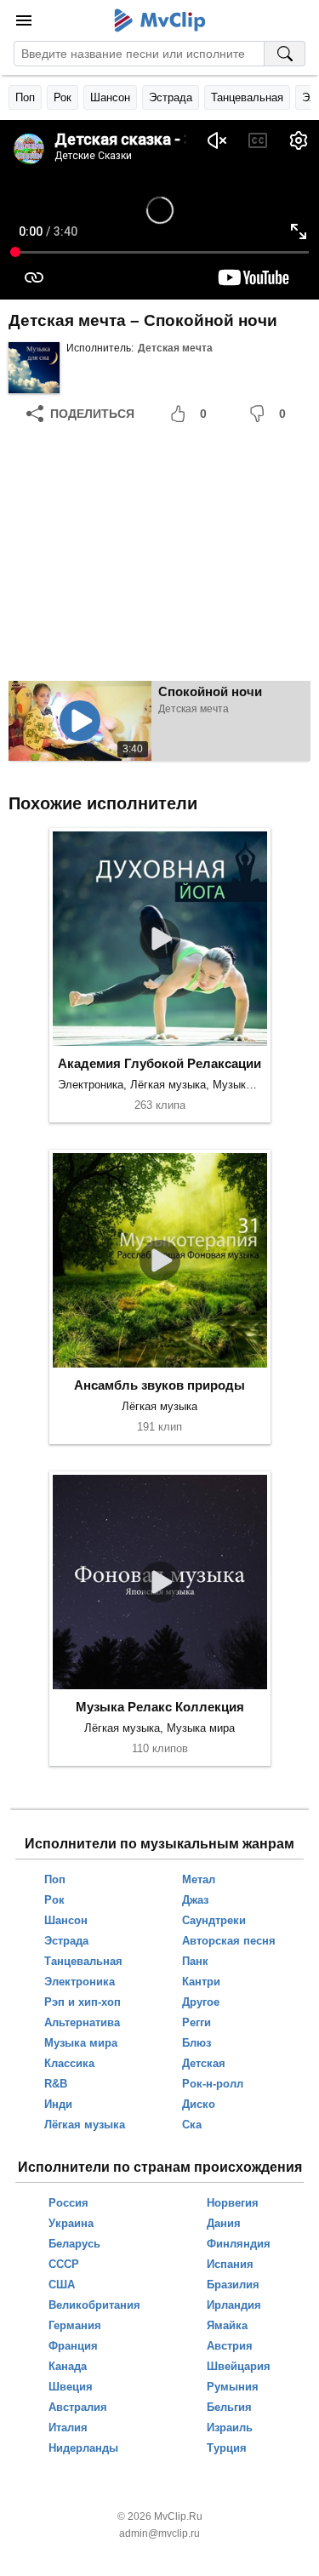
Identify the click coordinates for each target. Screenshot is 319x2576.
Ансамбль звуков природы (159, 1385)
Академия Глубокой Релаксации (159, 1063)
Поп (25, 97)
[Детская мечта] (34, 368)
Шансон (110, 97)
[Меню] (24, 20)
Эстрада (171, 97)
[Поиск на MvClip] (285, 54)
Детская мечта (175, 348)
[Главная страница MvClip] (159, 20)
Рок (63, 97)
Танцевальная (247, 97)
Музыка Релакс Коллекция (160, 1707)
